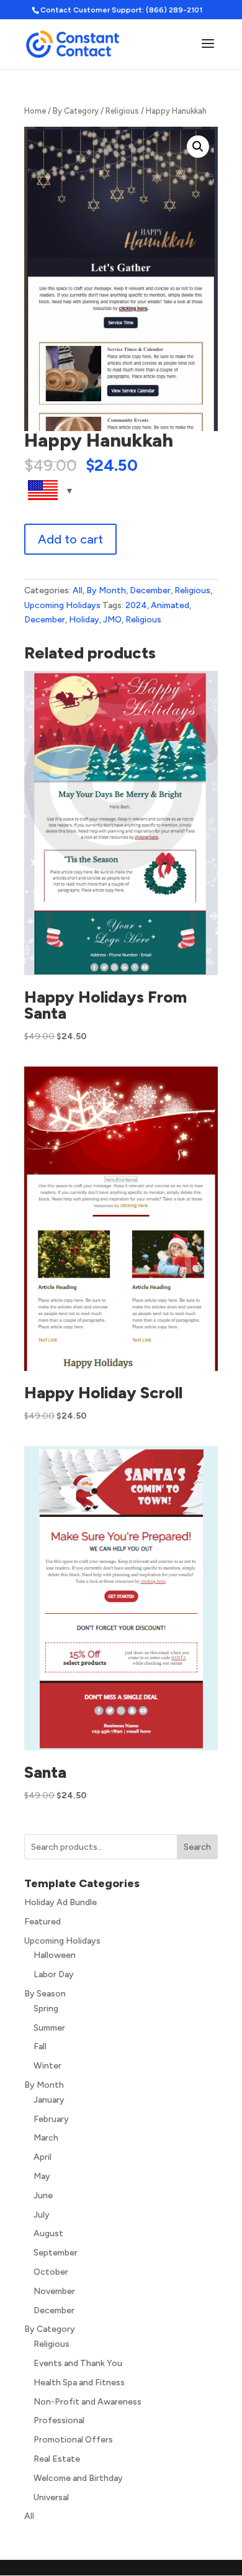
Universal (51, 2497)
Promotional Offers (73, 2440)
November (54, 2291)
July (42, 2215)
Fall (40, 2046)
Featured (43, 1922)
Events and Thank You (78, 2363)
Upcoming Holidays (62, 605)
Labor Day (54, 1974)
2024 (136, 605)
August (48, 2233)
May (42, 2176)
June (43, 2196)
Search (197, 1847)
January (49, 2100)
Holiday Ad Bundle (60, 1902)
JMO (112, 620)
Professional (59, 2420)
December (150, 590)
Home (35, 111)
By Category (76, 111)
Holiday (84, 620)
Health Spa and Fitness (79, 2383)
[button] (198, 147)
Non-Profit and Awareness (87, 2402)
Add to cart (70, 539)
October (51, 2272)
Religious (122, 111)
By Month (106, 590)
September (56, 2253)
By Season (45, 1994)
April (43, 2157)
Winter (47, 2066)
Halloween (55, 1955)
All (78, 590)
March (46, 2138)
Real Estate (57, 2459)
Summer (49, 2028)
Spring (46, 2009)
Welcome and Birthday (78, 2478)
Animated (170, 605)
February (51, 2119)
